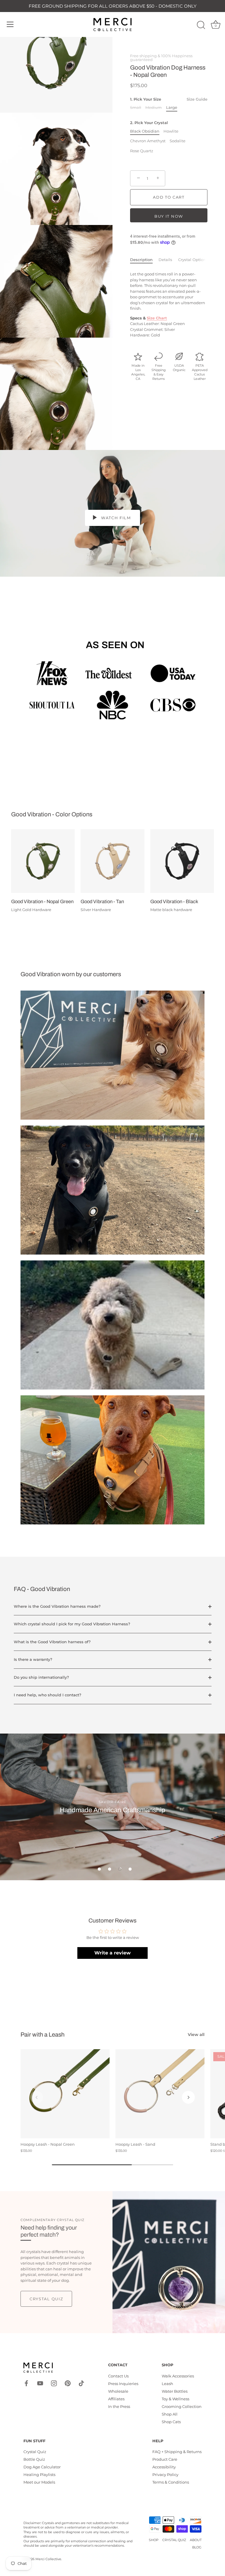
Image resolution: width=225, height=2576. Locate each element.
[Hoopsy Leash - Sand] (160, 2094)
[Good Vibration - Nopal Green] (43, 861)
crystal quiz (46, 2299)
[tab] (144, 260)
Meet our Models (39, 2482)
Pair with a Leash (42, 2035)
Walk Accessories (178, 2376)
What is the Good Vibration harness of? (52, 1642)
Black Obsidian (145, 131)
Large (172, 108)
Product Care (165, 2459)
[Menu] (10, 24)
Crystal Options (193, 260)
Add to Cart (169, 197)
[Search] (201, 25)
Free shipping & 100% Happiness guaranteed (161, 58)
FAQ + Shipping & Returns (177, 2452)
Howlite (171, 131)
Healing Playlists (39, 2475)
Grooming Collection (182, 2406)
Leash (167, 2384)
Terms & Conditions (171, 2482)
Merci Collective (48, 2559)
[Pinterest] (68, 2383)
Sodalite (178, 141)
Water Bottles (175, 2391)
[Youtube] (40, 2383)
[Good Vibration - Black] (182, 861)
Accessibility (164, 2467)
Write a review (112, 1953)
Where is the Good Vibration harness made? (57, 1606)
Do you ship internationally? (41, 1677)
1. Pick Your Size (169, 99)
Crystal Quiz (35, 2452)
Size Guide (197, 99)
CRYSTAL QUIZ (174, 2540)
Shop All (170, 2414)
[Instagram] (54, 2383)
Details (165, 260)
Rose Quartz (142, 151)
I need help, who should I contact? (47, 1695)
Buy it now (169, 216)
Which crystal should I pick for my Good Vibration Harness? (72, 1624)
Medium (154, 108)
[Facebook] (26, 2383)
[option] (112, 1807)
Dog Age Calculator (42, 2467)
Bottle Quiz (34, 2459)
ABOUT (196, 2540)
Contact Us (118, 2376)
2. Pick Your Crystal (149, 123)
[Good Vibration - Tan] (112, 861)
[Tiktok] (81, 2383)
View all (196, 2035)
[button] (99, 1869)
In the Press (119, 2406)
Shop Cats (171, 2422)
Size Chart (157, 318)
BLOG (197, 2547)
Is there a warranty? (33, 1659)
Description (141, 260)
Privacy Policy (165, 2475)
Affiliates (116, 2399)
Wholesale (118, 2391)
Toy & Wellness (175, 2399)
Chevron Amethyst (148, 141)
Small (136, 108)
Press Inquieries (123, 2384)
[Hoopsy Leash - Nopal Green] (65, 2094)
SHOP (154, 2540)
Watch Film (115, 518)
